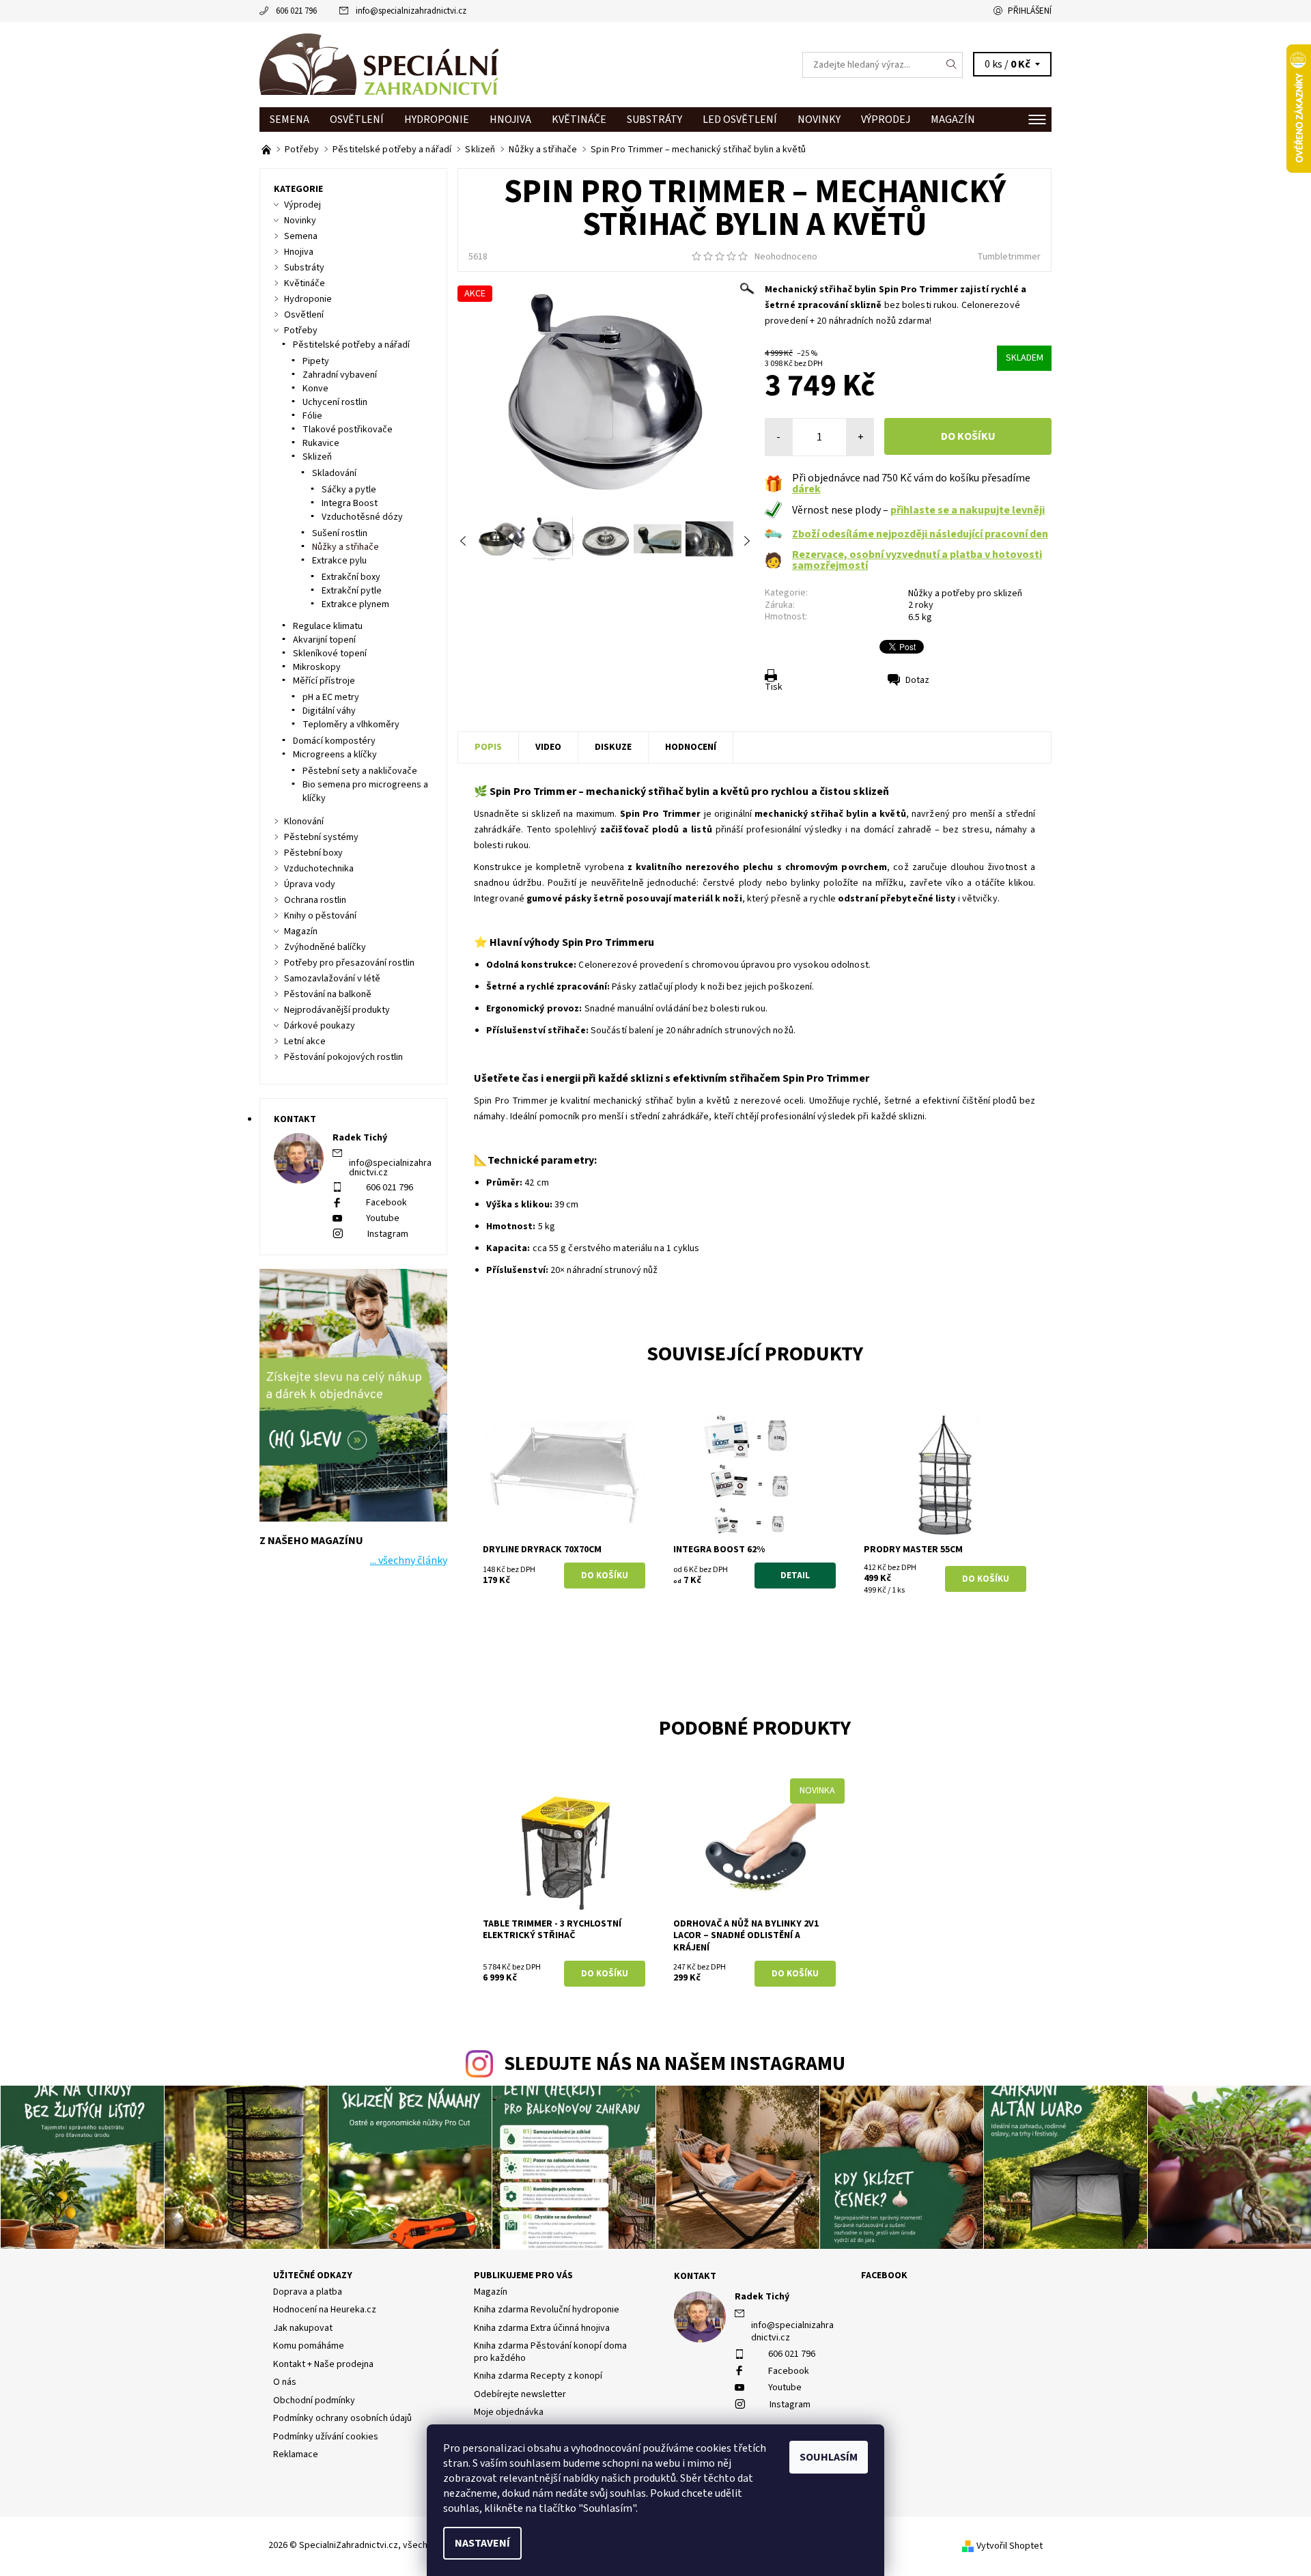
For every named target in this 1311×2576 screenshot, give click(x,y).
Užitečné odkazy (313, 2276)
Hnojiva (510, 120)
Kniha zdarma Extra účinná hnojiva (542, 2328)
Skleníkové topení (330, 654)
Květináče (579, 120)
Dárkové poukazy (320, 1026)
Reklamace (296, 2454)
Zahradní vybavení (340, 375)
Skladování (334, 473)
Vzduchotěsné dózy (362, 517)
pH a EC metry (331, 697)
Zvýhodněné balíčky (325, 947)
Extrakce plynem (355, 604)
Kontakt (695, 2276)
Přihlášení (1030, 11)
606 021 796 (296, 11)
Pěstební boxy (313, 853)
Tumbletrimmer (1009, 257)
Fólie (312, 416)
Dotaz (917, 680)
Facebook (386, 1203)
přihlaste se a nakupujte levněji (968, 510)
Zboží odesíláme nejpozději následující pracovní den (920, 534)
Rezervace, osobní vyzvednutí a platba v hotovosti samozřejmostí (917, 560)
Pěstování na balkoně (328, 994)
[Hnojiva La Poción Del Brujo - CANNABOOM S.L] (267, 150)
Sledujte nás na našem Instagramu (675, 2064)
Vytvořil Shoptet (1010, 2546)
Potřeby (301, 331)
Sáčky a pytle (349, 490)
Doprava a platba (308, 2292)
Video (548, 747)
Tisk (774, 687)
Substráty (654, 120)
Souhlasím (829, 2457)
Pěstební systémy (321, 837)
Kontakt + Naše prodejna (323, 2364)
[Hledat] (952, 65)
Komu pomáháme (309, 2346)
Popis (488, 747)
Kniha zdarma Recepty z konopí (538, 2376)
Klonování (304, 822)
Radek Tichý (762, 2297)
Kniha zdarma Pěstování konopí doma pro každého (550, 2352)
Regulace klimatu (328, 626)
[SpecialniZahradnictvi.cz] (379, 64)
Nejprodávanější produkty (337, 1010)
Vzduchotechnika (319, 869)
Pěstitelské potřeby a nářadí (351, 345)
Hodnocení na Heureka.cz (325, 2310)
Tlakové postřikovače (348, 430)
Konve (315, 389)
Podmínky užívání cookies (326, 2437)
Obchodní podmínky (314, 2400)
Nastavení (482, 2543)
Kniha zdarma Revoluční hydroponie (547, 2310)
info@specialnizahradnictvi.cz (411, 11)
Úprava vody (310, 884)
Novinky (819, 120)
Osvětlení (357, 120)
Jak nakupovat (303, 2328)
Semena (290, 120)
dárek (806, 489)
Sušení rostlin (340, 533)
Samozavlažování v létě (332, 979)
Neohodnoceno (786, 257)
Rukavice (321, 443)
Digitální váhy (329, 711)
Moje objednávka (509, 2412)
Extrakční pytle (352, 591)
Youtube (383, 1218)
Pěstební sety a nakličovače (360, 771)
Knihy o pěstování (320, 916)
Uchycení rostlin (335, 402)
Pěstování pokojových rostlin (343, 1057)
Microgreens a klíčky (335, 755)
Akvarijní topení (324, 640)
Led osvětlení (740, 120)
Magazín (953, 120)
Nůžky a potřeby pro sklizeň (965, 593)
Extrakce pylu (339, 561)
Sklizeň (317, 457)
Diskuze (613, 747)
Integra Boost (350, 503)
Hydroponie (437, 120)
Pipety (316, 361)
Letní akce (305, 1041)
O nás (285, 2382)
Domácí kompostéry (334, 741)
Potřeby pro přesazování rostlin (349, 963)
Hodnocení (691, 747)
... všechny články (409, 1560)
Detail (795, 1576)
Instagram (388, 1234)
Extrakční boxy (351, 577)
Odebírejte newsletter (520, 2394)
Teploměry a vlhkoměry (351, 725)
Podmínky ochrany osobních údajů (342, 2418)
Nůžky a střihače (346, 547)
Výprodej (886, 120)
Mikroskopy (317, 667)
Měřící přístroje (324, 681)
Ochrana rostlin (315, 900)
